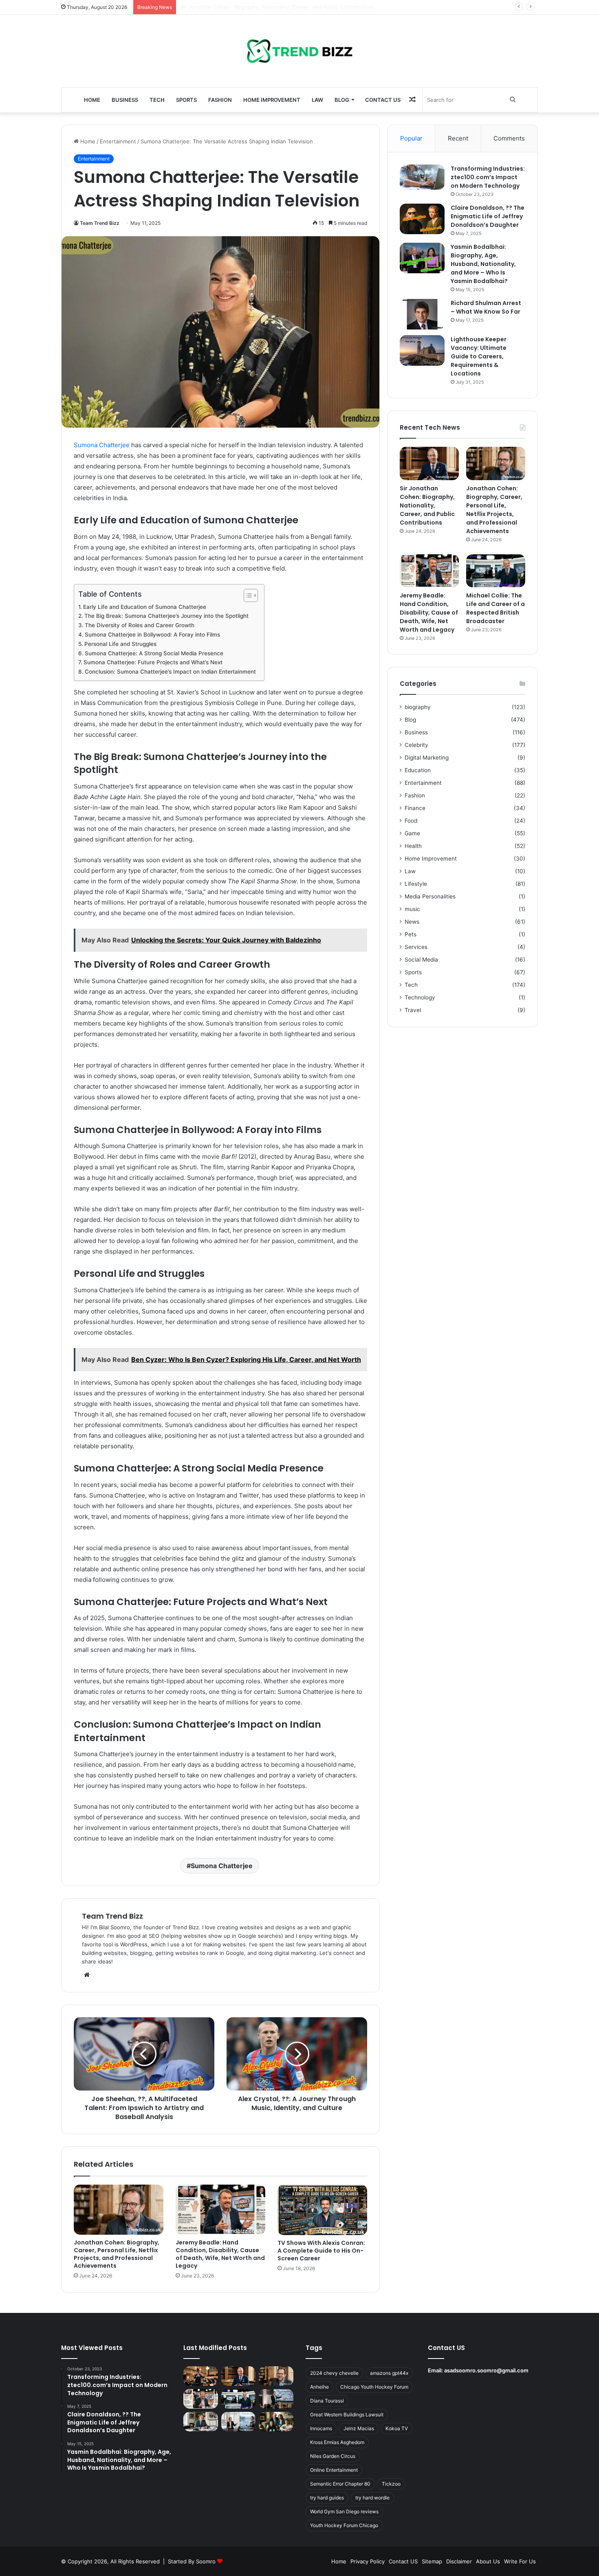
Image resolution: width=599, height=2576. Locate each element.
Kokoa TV (397, 2428)
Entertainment (118, 141)
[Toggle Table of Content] (247, 595)
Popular (411, 138)
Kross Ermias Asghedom (337, 2442)
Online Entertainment (334, 2470)
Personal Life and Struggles (120, 644)
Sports (186, 100)
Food (411, 821)
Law (317, 100)
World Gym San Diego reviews (344, 2511)
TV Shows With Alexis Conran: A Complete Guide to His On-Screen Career (321, 2251)
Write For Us (520, 2561)
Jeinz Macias (359, 2428)
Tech (157, 100)
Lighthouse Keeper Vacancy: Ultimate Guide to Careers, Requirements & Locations (479, 356)
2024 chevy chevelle (334, 2373)
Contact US (383, 100)
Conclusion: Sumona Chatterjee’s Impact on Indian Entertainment (170, 672)
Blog (342, 100)
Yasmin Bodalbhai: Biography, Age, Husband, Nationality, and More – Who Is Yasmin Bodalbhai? (483, 264)
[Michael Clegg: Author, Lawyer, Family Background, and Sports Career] (201, 2422)
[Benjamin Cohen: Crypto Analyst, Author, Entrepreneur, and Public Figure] (276, 2399)
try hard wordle (372, 2498)
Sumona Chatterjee (102, 445)
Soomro (206, 2561)
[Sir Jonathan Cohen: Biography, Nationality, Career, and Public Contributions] (429, 463)
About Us (488, 2561)
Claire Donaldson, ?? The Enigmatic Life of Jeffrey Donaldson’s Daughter (488, 216)
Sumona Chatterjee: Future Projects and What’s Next (153, 662)
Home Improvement (272, 100)
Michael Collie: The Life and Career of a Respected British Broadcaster (495, 608)
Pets (411, 934)
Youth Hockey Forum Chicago (344, 2525)
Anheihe (319, 2387)
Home (92, 100)
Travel (413, 1010)
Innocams (321, 2428)
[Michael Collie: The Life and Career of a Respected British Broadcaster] (496, 571)
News (412, 922)
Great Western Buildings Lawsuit (347, 2415)
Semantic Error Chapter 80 (340, 2484)
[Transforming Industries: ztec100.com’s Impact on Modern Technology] (422, 177)
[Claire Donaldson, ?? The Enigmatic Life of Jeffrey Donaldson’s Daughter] (422, 219)
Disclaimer (459, 2561)
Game (412, 833)
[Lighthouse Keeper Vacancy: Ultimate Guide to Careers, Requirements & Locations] (422, 350)
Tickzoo (391, 2484)
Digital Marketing (427, 758)
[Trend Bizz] (299, 51)
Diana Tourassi (327, 2401)
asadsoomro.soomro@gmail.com (486, 2370)
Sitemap (432, 2561)
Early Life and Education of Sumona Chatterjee (145, 607)
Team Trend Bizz (100, 223)
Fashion (220, 100)
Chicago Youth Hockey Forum (374, 2387)
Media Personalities (430, 896)
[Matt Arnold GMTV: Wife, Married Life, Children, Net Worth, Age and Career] (276, 2422)
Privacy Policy (368, 2561)
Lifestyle (416, 884)
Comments (509, 138)
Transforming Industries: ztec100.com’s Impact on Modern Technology (488, 177)
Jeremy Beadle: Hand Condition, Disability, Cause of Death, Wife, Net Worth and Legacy (220, 2254)
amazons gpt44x (389, 2373)
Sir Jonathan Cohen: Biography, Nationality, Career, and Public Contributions (427, 505)
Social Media (421, 960)
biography (418, 707)
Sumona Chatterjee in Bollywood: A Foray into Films (152, 635)
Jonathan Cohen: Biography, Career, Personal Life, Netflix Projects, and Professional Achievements (306, 7)
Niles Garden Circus (333, 2456)
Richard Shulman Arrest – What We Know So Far (486, 307)
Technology (420, 997)
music (412, 909)
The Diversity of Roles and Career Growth (140, 625)
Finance (415, 808)
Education (418, 770)
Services (416, 947)
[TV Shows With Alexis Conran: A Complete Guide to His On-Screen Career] (322, 2210)
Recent (458, 138)
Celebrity (416, 745)
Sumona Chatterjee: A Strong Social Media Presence (154, 653)
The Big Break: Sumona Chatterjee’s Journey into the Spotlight (166, 616)
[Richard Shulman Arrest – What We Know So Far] (422, 314)
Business (125, 100)
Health (413, 846)
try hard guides (327, 2498)
